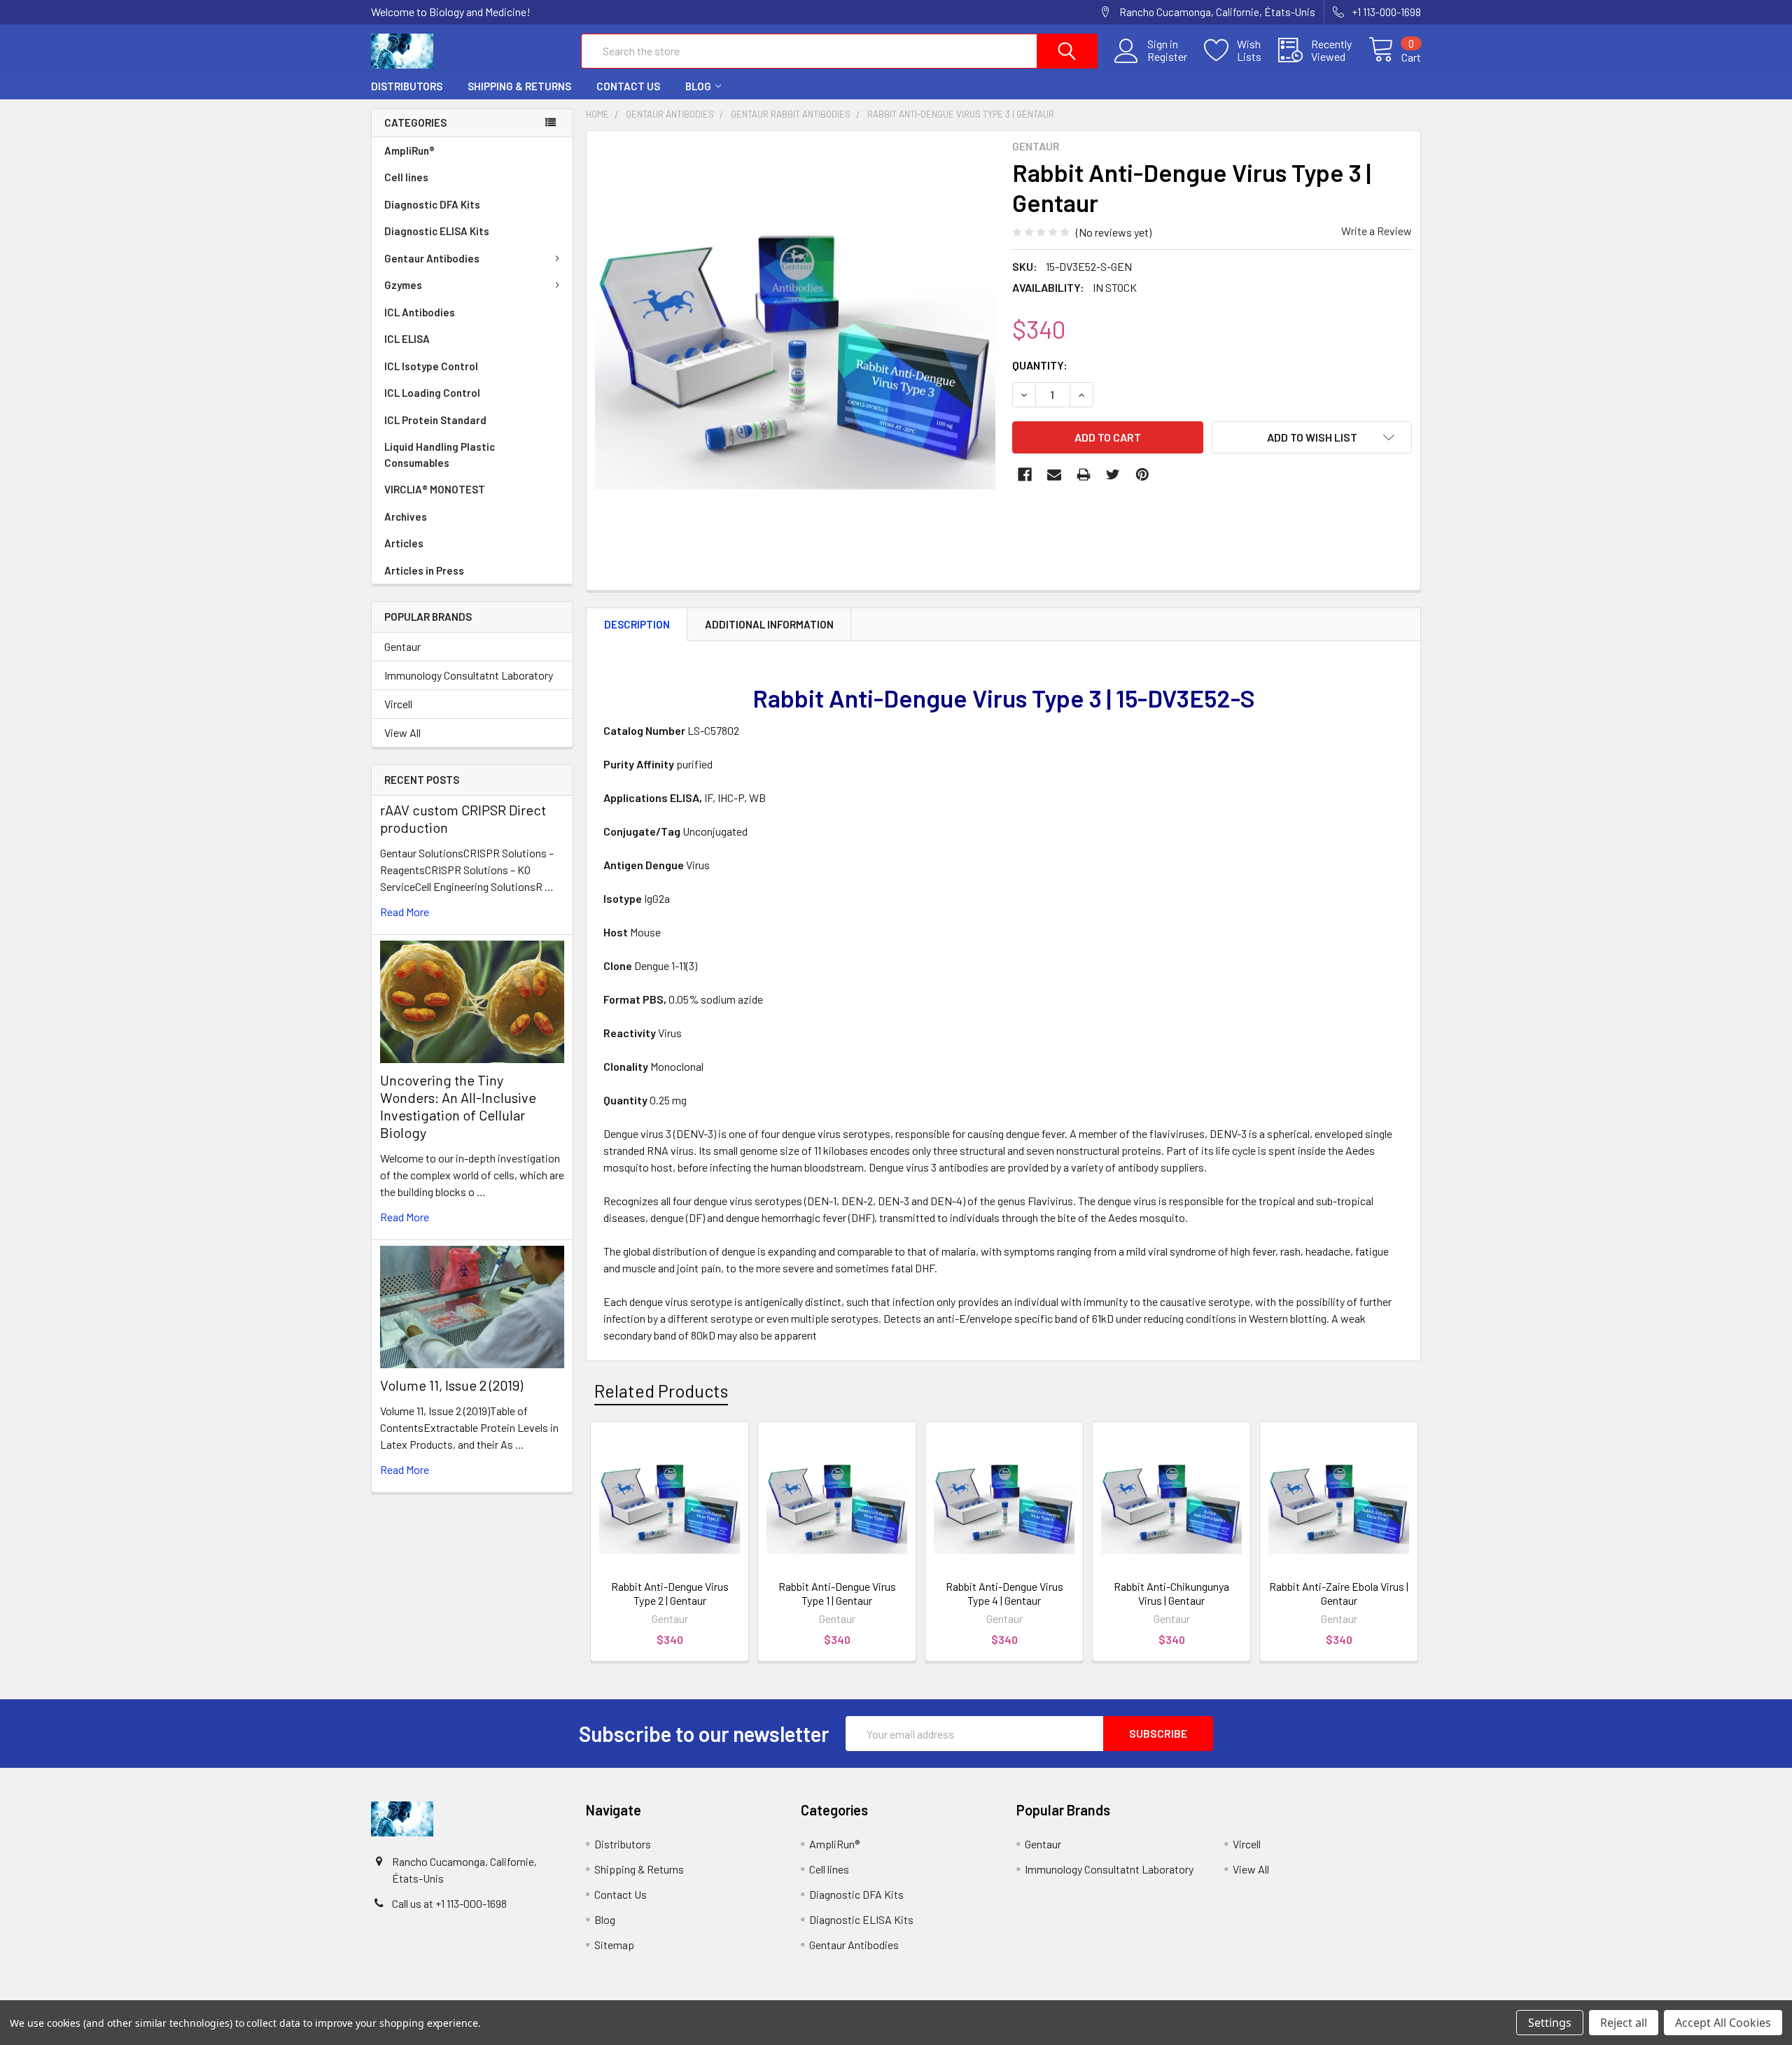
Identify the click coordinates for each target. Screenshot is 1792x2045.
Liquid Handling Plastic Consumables (440, 455)
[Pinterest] (1142, 475)
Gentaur (402, 646)
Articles (404, 543)
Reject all (1624, 2023)
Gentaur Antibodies (432, 258)
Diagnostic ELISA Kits (437, 231)
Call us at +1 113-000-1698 (449, 1903)
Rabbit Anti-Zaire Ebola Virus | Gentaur (1339, 1593)
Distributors (407, 86)
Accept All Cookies (1723, 2023)
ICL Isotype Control (431, 366)
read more (405, 912)
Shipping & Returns (519, 86)
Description (637, 624)
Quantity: (1040, 365)
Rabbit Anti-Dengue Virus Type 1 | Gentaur (837, 1593)
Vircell (398, 704)
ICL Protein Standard (435, 420)
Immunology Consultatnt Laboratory (469, 675)
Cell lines (406, 177)
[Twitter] (1113, 475)
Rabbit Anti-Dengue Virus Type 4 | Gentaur (1004, 1593)
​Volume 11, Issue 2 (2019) (451, 1385)
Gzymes (403, 285)
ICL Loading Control (432, 393)
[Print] (1084, 475)
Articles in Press (424, 570)
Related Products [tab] (661, 1391)
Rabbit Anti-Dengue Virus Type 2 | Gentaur (670, 1593)
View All (402, 732)
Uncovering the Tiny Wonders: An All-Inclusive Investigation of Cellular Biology (458, 1106)
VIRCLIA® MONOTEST (435, 489)
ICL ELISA (407, 339)
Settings (1550, 2023)
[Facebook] (1025, 475)
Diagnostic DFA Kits (432, 204)
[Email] (1054, 475)
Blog (698, 86)
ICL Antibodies (420, 312)
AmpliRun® (409, 150)
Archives (406, 516)
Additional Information (769, 624)
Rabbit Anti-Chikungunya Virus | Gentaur (1171, 1593)
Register (1167, 57)
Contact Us (628, 86)
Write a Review (1377, 231)
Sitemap (614, 1945)
